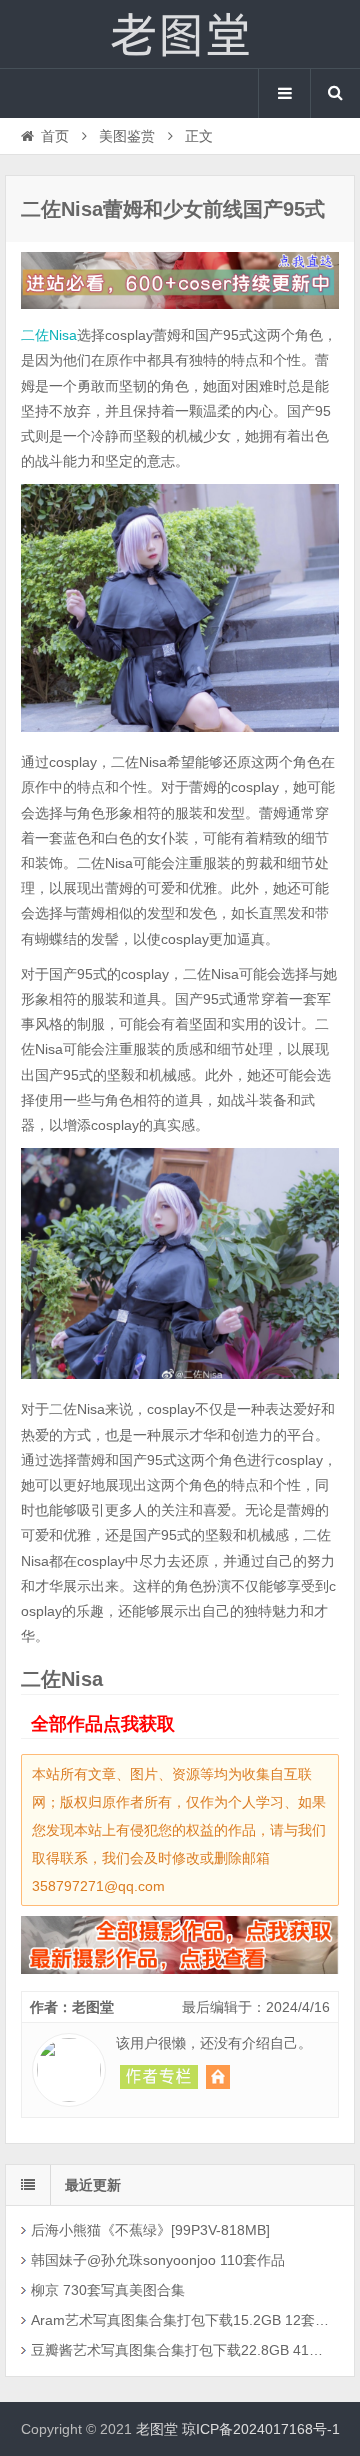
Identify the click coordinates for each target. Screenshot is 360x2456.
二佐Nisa (49, 335)
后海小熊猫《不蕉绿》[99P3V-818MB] (150, 2230)
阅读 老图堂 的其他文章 (159, 2077)
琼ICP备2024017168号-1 (261, 2429)
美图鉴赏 (127, 136)
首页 (55, 136)
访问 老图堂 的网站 (218, 2077)
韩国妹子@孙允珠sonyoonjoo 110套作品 (158, 2260)
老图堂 (180, 34)
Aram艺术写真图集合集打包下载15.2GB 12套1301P (182, 2320)
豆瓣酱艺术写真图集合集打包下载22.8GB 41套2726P (182, 2350)
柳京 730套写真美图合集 (108, 2290)
